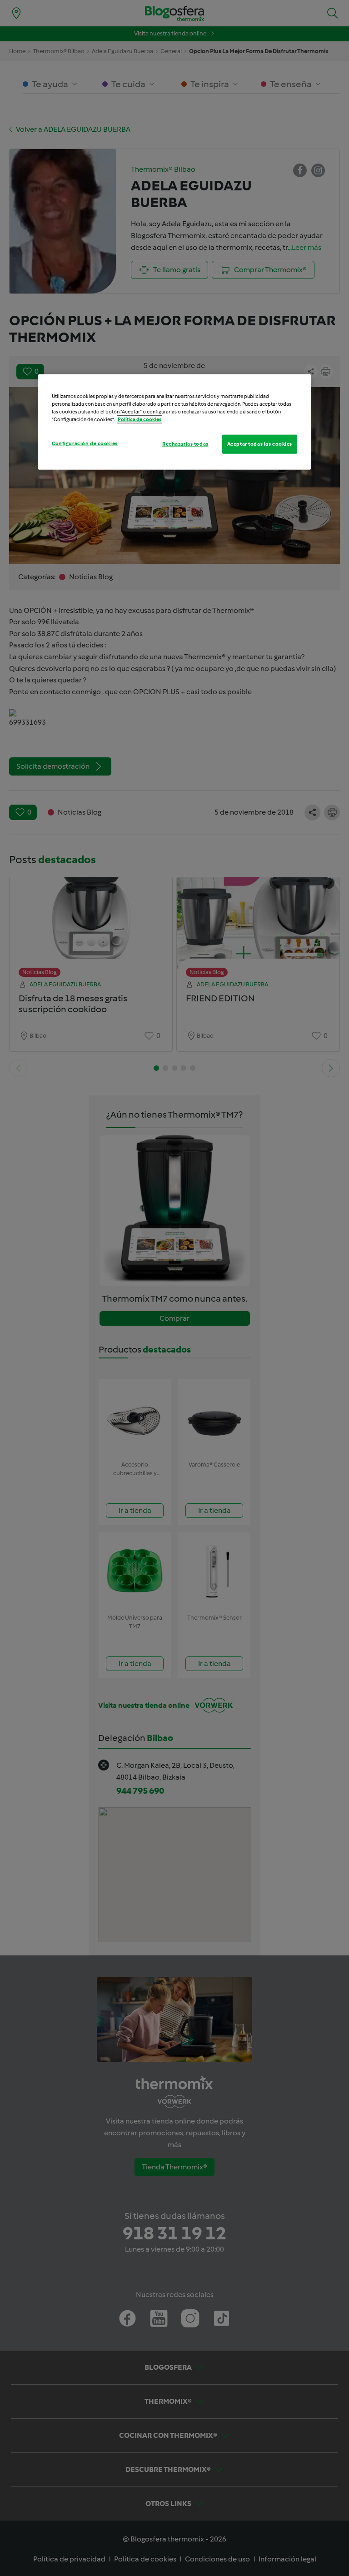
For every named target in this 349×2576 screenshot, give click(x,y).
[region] (174, 422)
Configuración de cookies (85, 443)
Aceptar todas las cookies (260, 443)
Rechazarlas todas (185, 443)
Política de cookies (140, 419)
